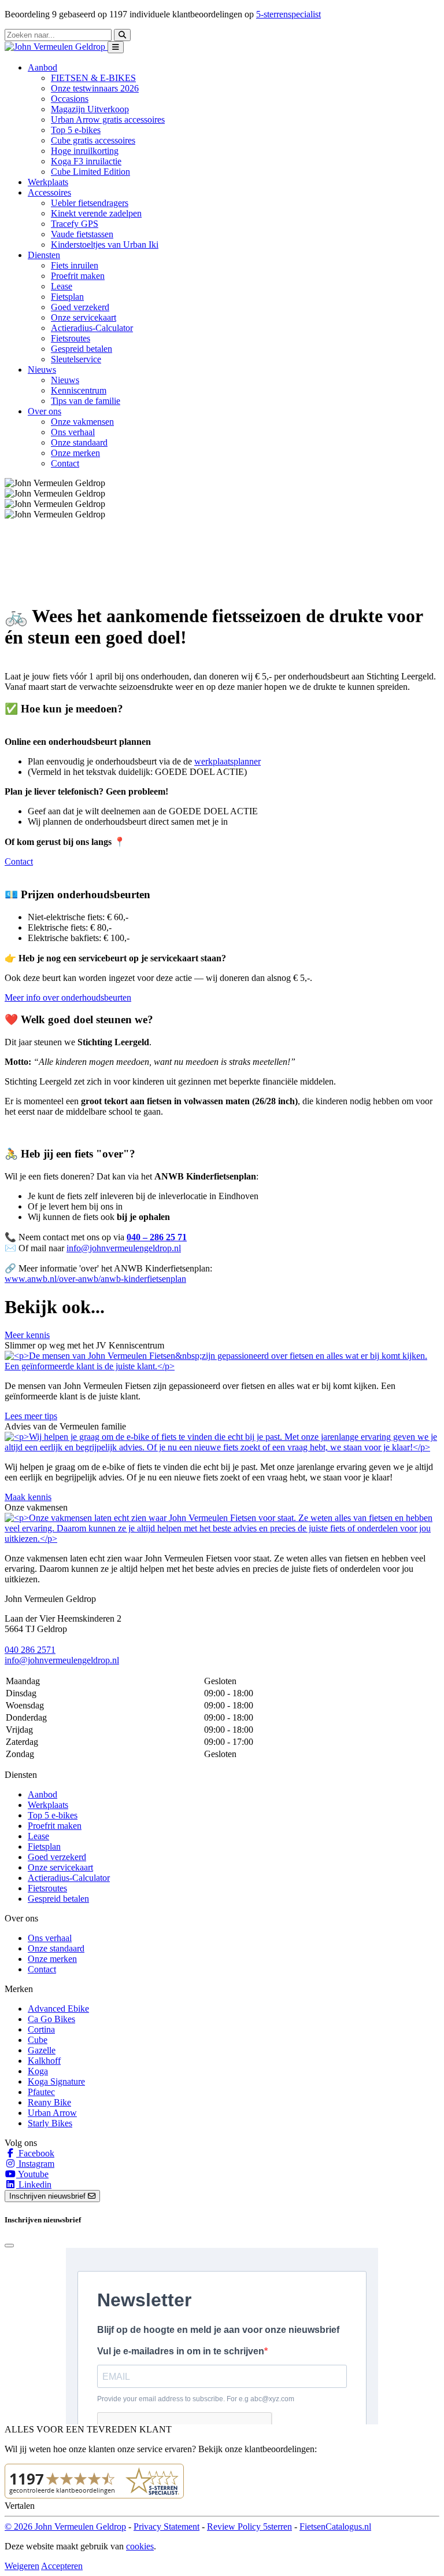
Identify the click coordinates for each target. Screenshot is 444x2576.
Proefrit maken (78, 276)
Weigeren (22, 2566)
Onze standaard (79, 442)
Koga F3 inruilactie (86, 161)
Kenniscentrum (79, 390)
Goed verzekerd (80, 307)
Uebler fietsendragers (90, 203)
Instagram (35, 2164)
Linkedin (34, 2184)
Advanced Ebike (58, 2009)
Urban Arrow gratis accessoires (108, 120)
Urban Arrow (52, 2113)
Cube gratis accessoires (93, 140)
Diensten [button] (44, 255)
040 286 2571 (30, 1650)
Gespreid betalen (82, 349)
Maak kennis (28, 1497)
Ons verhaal (73, 432)
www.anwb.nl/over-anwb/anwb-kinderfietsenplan (95, 1279)
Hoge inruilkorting (85, 151)
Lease (62, 286)
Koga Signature (56, 2081)
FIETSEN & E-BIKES (93, 78)
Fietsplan (67, 297)
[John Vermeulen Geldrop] (56, 47)
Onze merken (75, 453)
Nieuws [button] (42, 370)
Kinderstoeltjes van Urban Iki (105, 245)
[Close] (9, 2246)
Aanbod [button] (42, 67)
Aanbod (42, 1794)
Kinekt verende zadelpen (96, 213)
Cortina (41, 2029)
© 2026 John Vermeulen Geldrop (65, 2527)
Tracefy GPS (75, 224)
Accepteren (62, 2566)
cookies (140, 2546)
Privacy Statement (166, 2527)
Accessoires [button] (49, 192)
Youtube (32, 2174)
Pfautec (41, 2092)
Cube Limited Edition (90, 172)
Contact (65, 463)
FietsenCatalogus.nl (335, 2527)
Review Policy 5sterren (249, 2527)
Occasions (70, 99)
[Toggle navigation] (116, 47)
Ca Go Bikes (51, 2019)
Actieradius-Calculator (92, 328)
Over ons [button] (45, 411)
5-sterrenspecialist (288, 14)
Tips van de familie (86, 401)
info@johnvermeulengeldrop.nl (124, 1248)
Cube (38, 2040)
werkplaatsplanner (227, 761)
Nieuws (65, 380)
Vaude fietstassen (82, 234)
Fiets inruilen (75, 265)
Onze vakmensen (82, 422)
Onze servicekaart (84, 317)
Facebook (35, 2153)
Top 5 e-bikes (76, 130)
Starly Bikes (50, 2123)
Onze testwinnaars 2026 (95, 88)
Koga (38, 2071)
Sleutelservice (76, 359)
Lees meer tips (31, 1416)
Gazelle (42, 2050)
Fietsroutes (71, 338)
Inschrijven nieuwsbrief (49, 2196)
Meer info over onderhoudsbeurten (68, 997)
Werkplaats (48, 182)
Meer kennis (27, 1335)
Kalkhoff (44, 2061)
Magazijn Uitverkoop (90, 109)
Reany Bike (49, 2102)
